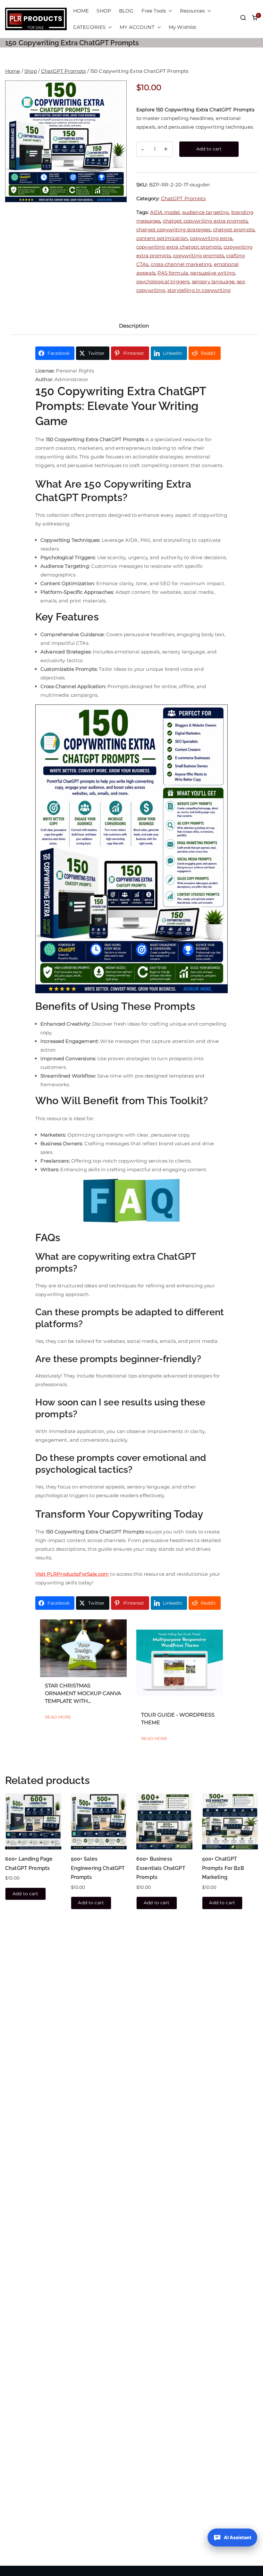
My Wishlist (183, 27)
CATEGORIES (89, 27)
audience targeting (206, 212)
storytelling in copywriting (199, 290)
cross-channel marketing (181, 264)
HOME (81, 11)
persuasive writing (212, 273)
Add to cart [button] (25, 1894)
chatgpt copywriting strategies (174, 230)
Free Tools (154, 11)
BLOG (126, 11)
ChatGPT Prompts (63, 71)
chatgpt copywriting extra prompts (205, 221)
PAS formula (173, 273)
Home (13, 71)
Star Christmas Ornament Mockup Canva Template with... (83, 1693)
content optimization (162, 238)
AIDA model (165, 212)
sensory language (213, 281)
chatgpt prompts (234, 230)
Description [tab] (134, 326)
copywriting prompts (198, 256)
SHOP (104, 11)
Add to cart (209, 149)
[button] (169, 11)
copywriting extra (211, 238)
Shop (31, 71)
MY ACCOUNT (137, 27)
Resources (192, 11)
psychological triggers (163, 281)
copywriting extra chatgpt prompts (179, 247)
